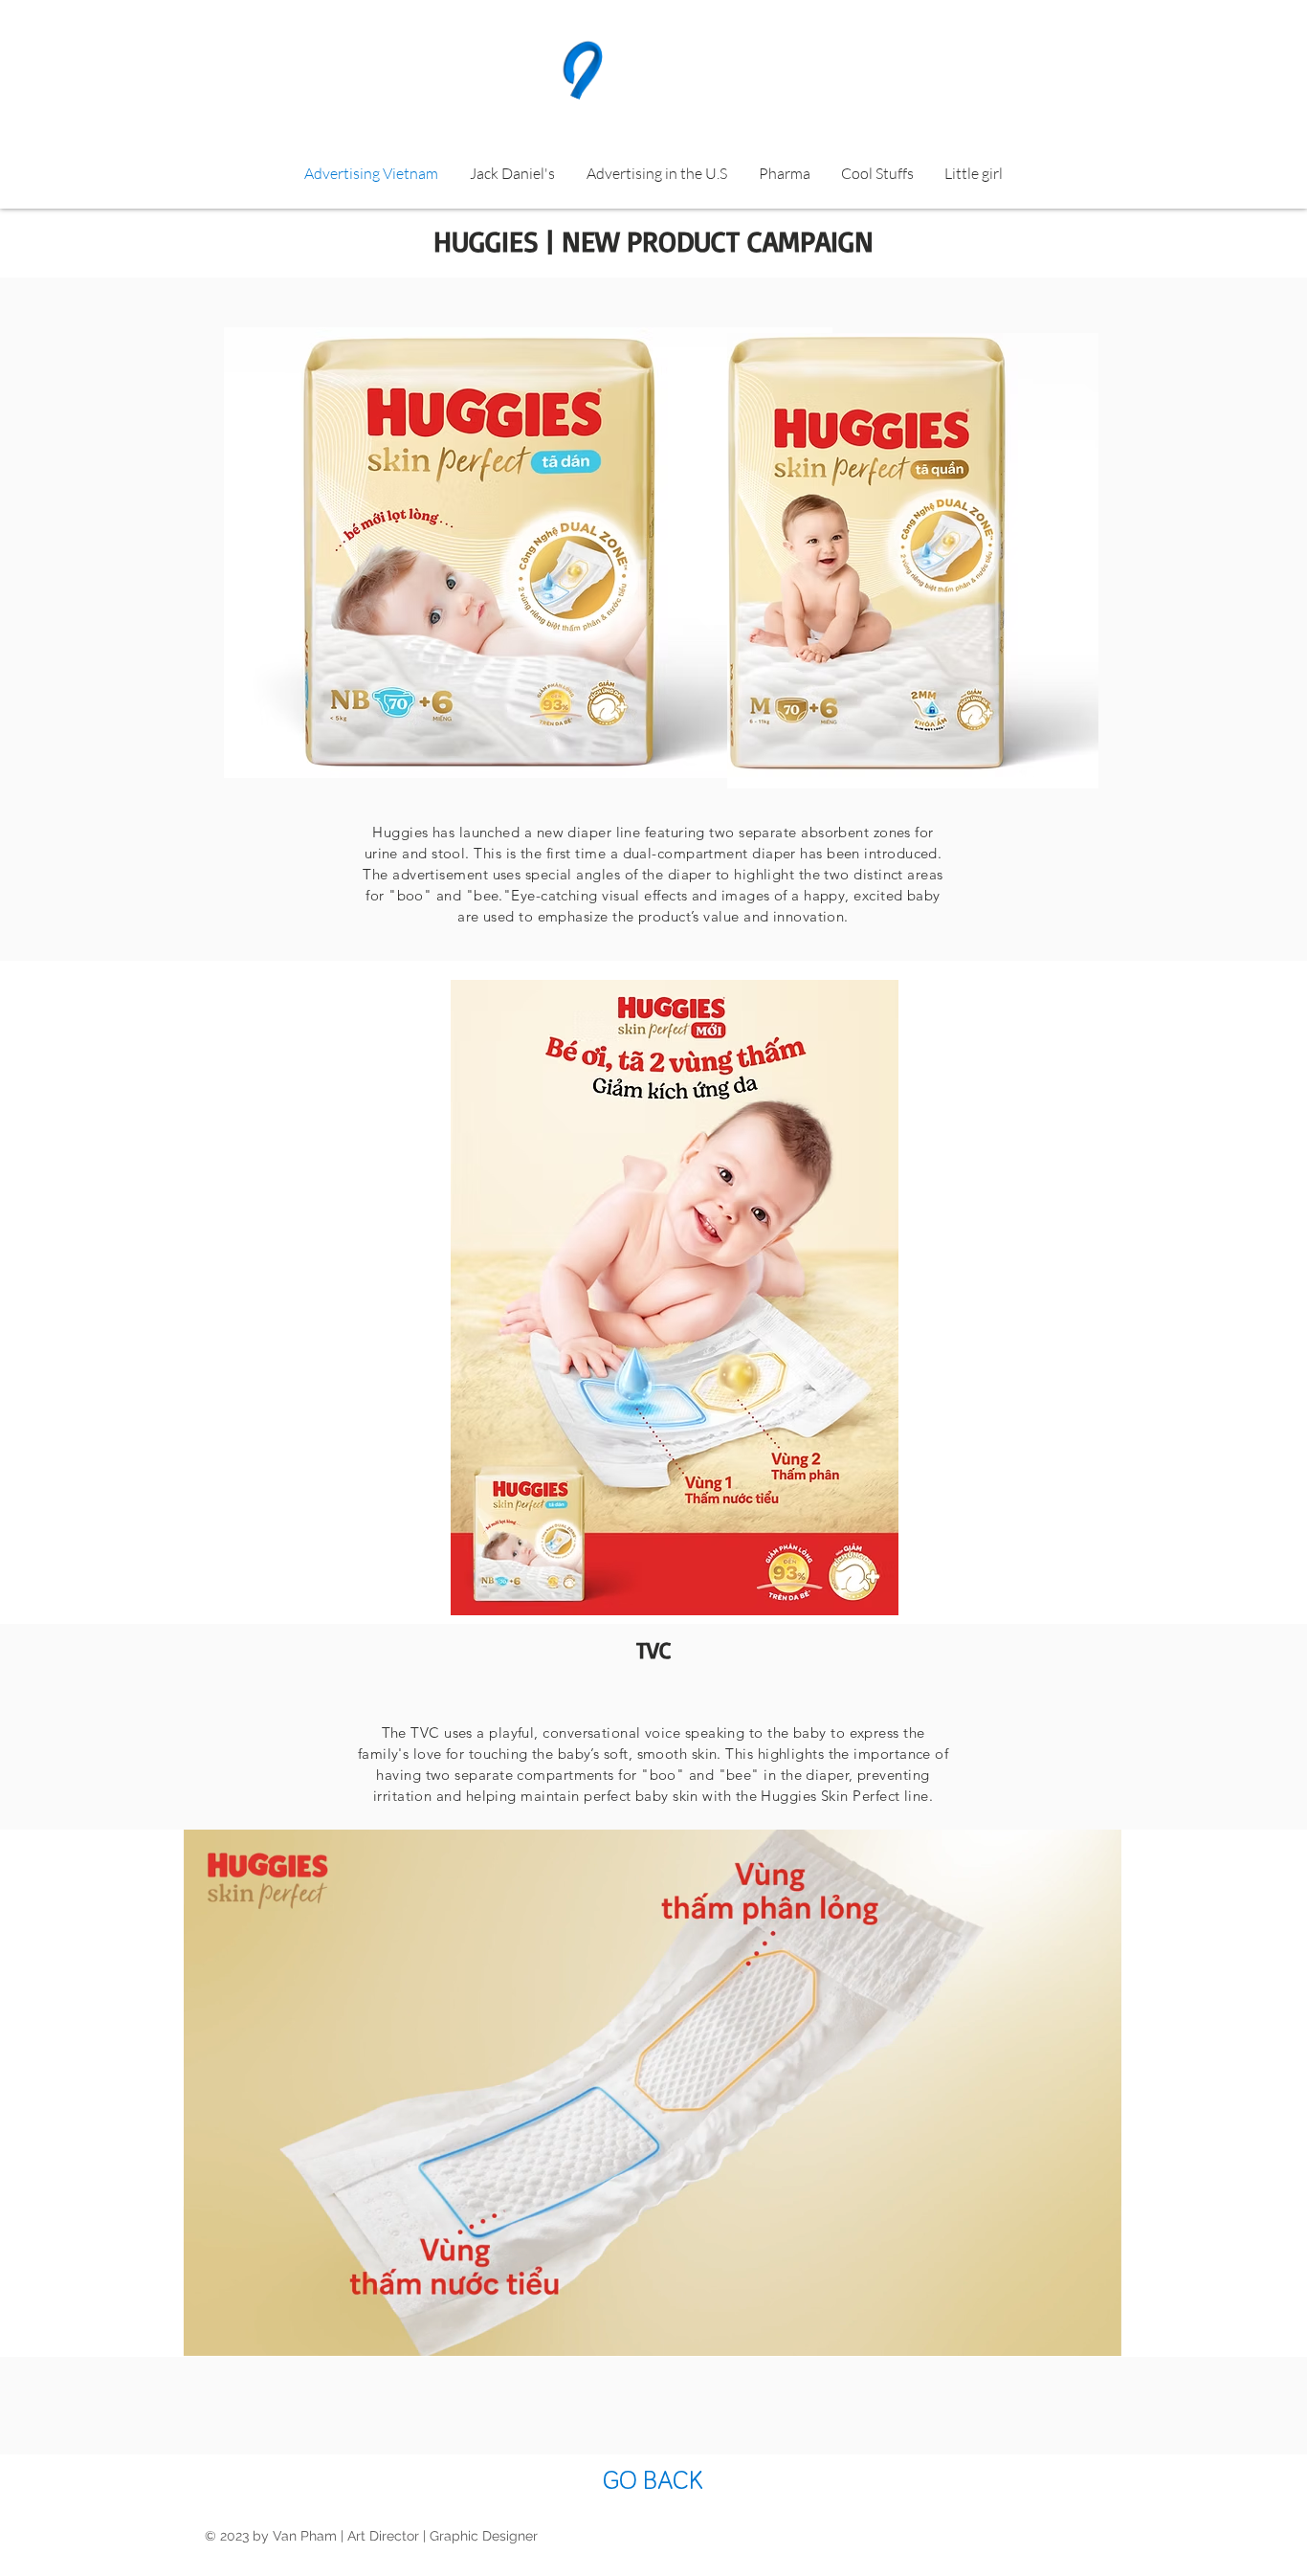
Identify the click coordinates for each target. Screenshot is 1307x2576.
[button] (1097, 2335)
